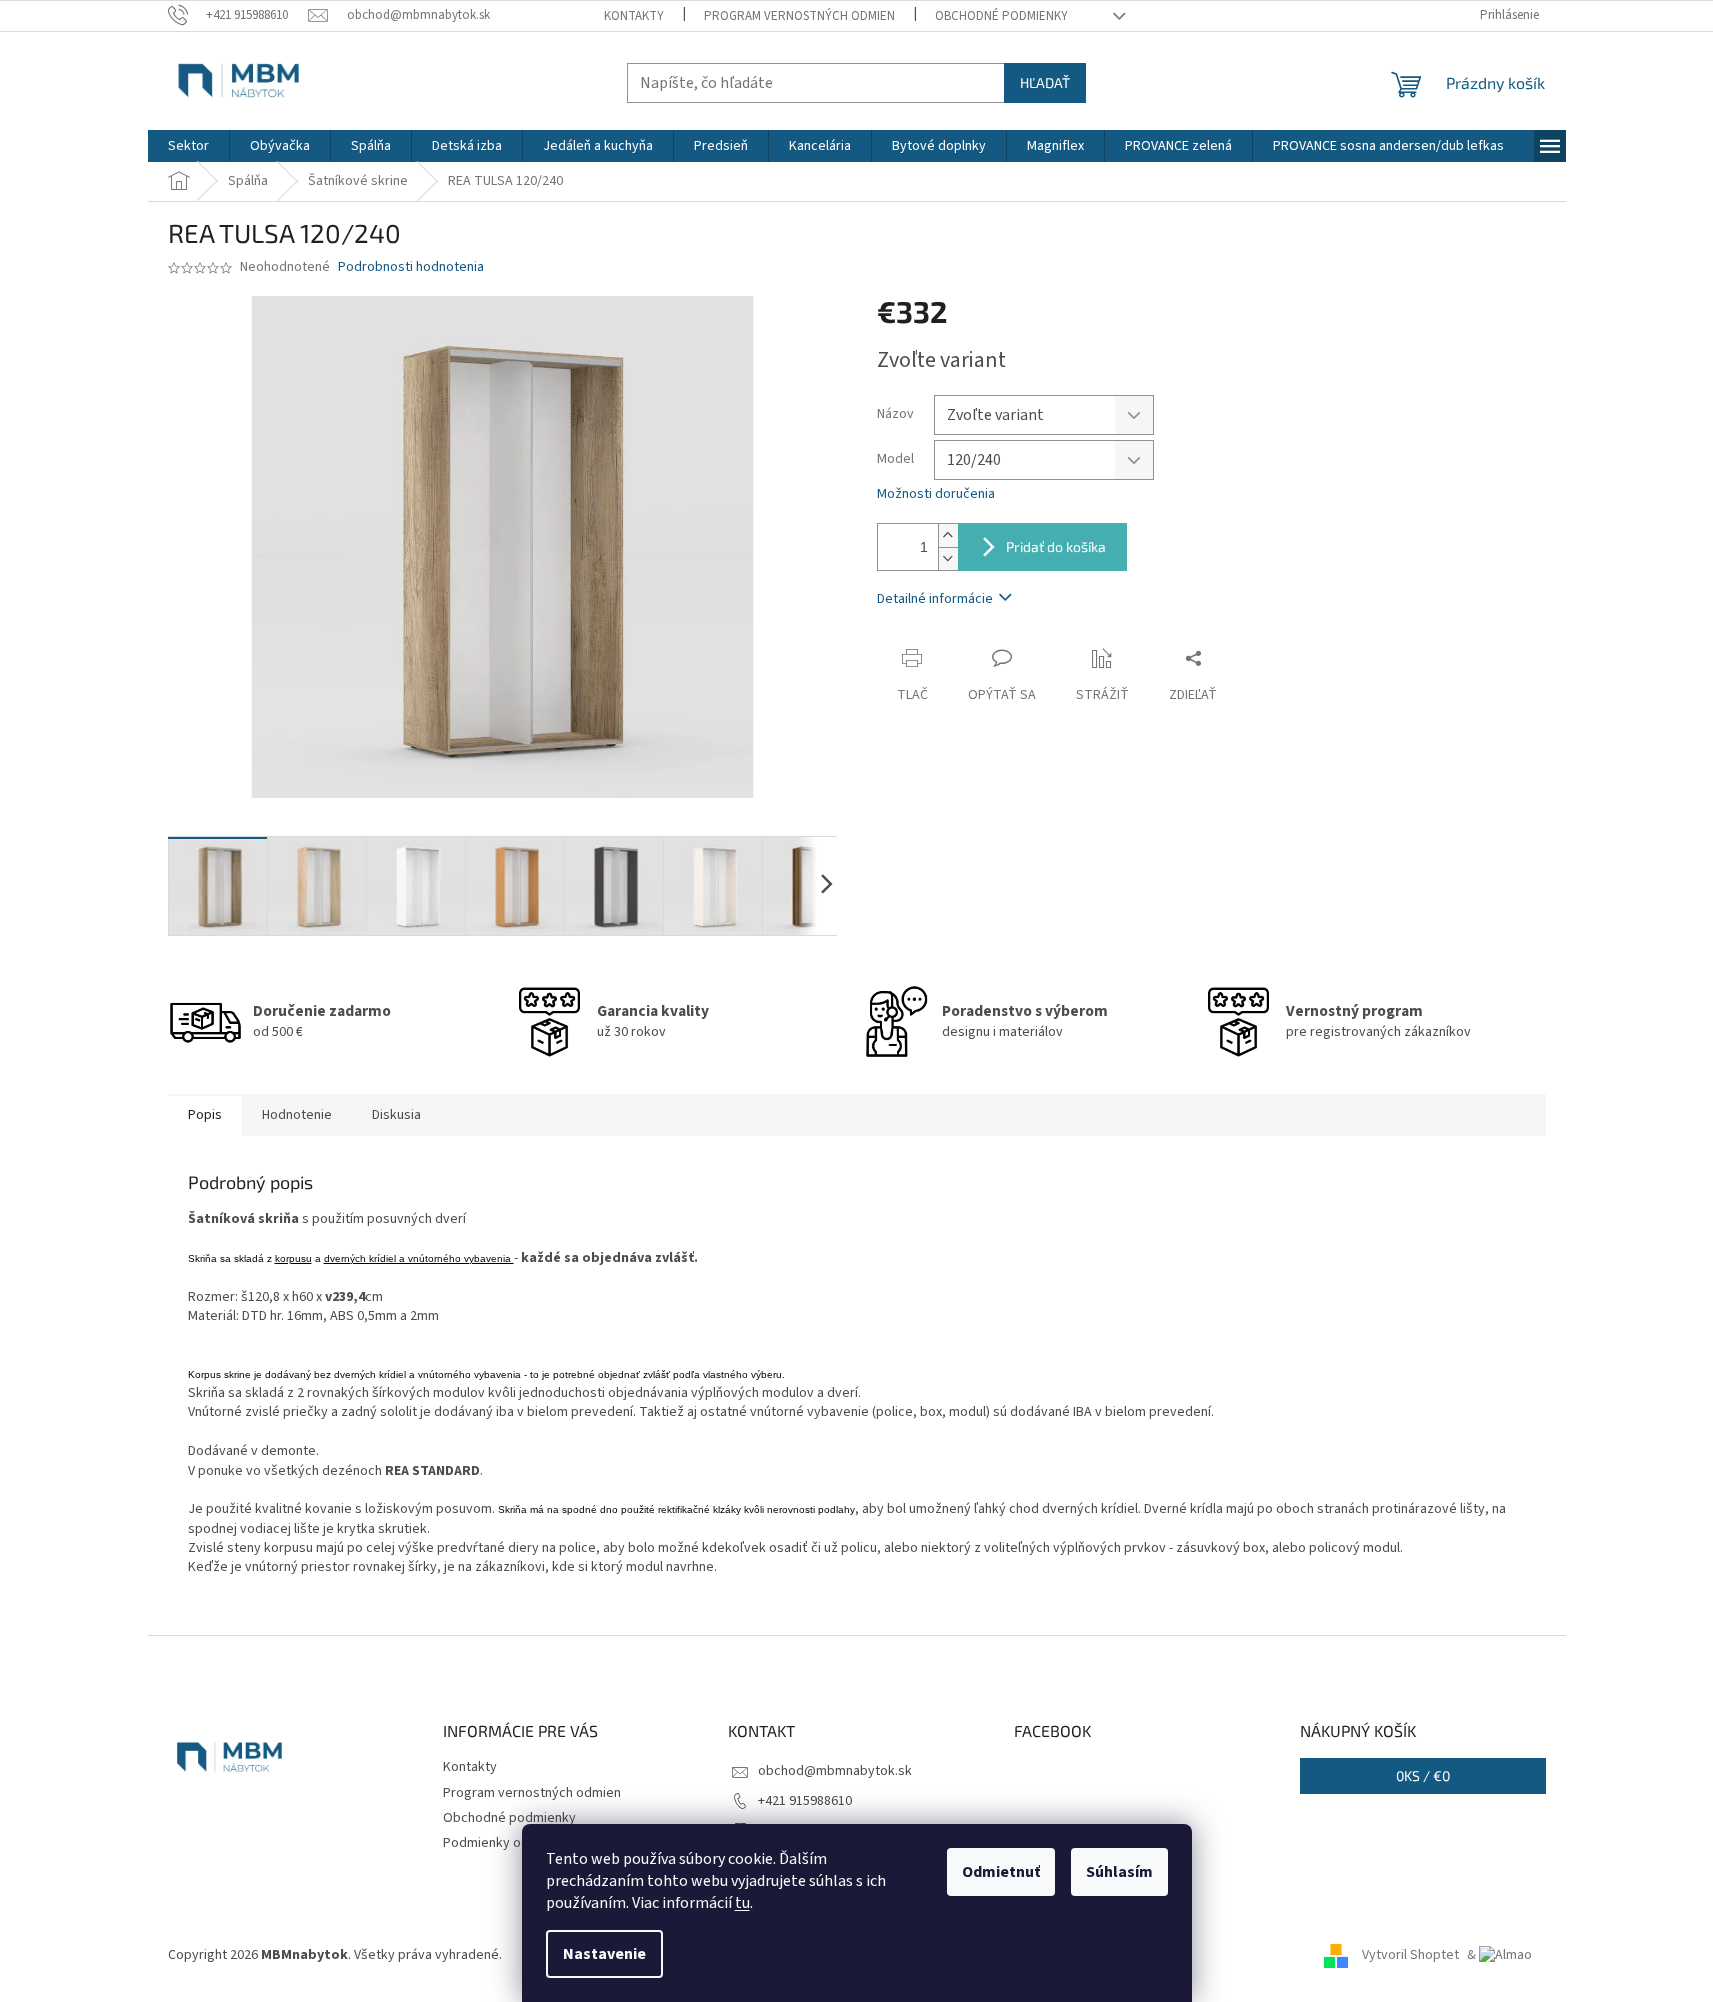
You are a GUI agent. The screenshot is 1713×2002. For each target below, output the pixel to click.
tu (742, 1903)
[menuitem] (188, 146)
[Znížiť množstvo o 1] (948, 558)
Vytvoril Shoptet (1410, 1955)
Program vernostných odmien (799, 16)
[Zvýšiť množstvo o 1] (948, 535)
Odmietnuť (1001, 1872)
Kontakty (634, 16)
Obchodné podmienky (1001, 16)
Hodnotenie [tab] (297, 1115)
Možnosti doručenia (936, 494)
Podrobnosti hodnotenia (411, 267)
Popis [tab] (205, 1115)
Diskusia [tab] (396, 1115)
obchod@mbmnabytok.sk (835, 1771)
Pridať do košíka (1056, 546)
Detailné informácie (935, 599)
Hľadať (1045, 82)
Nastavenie (604, 1954)
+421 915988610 (805, 1801)
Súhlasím (1119, 1872)
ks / (1423, 1775)
